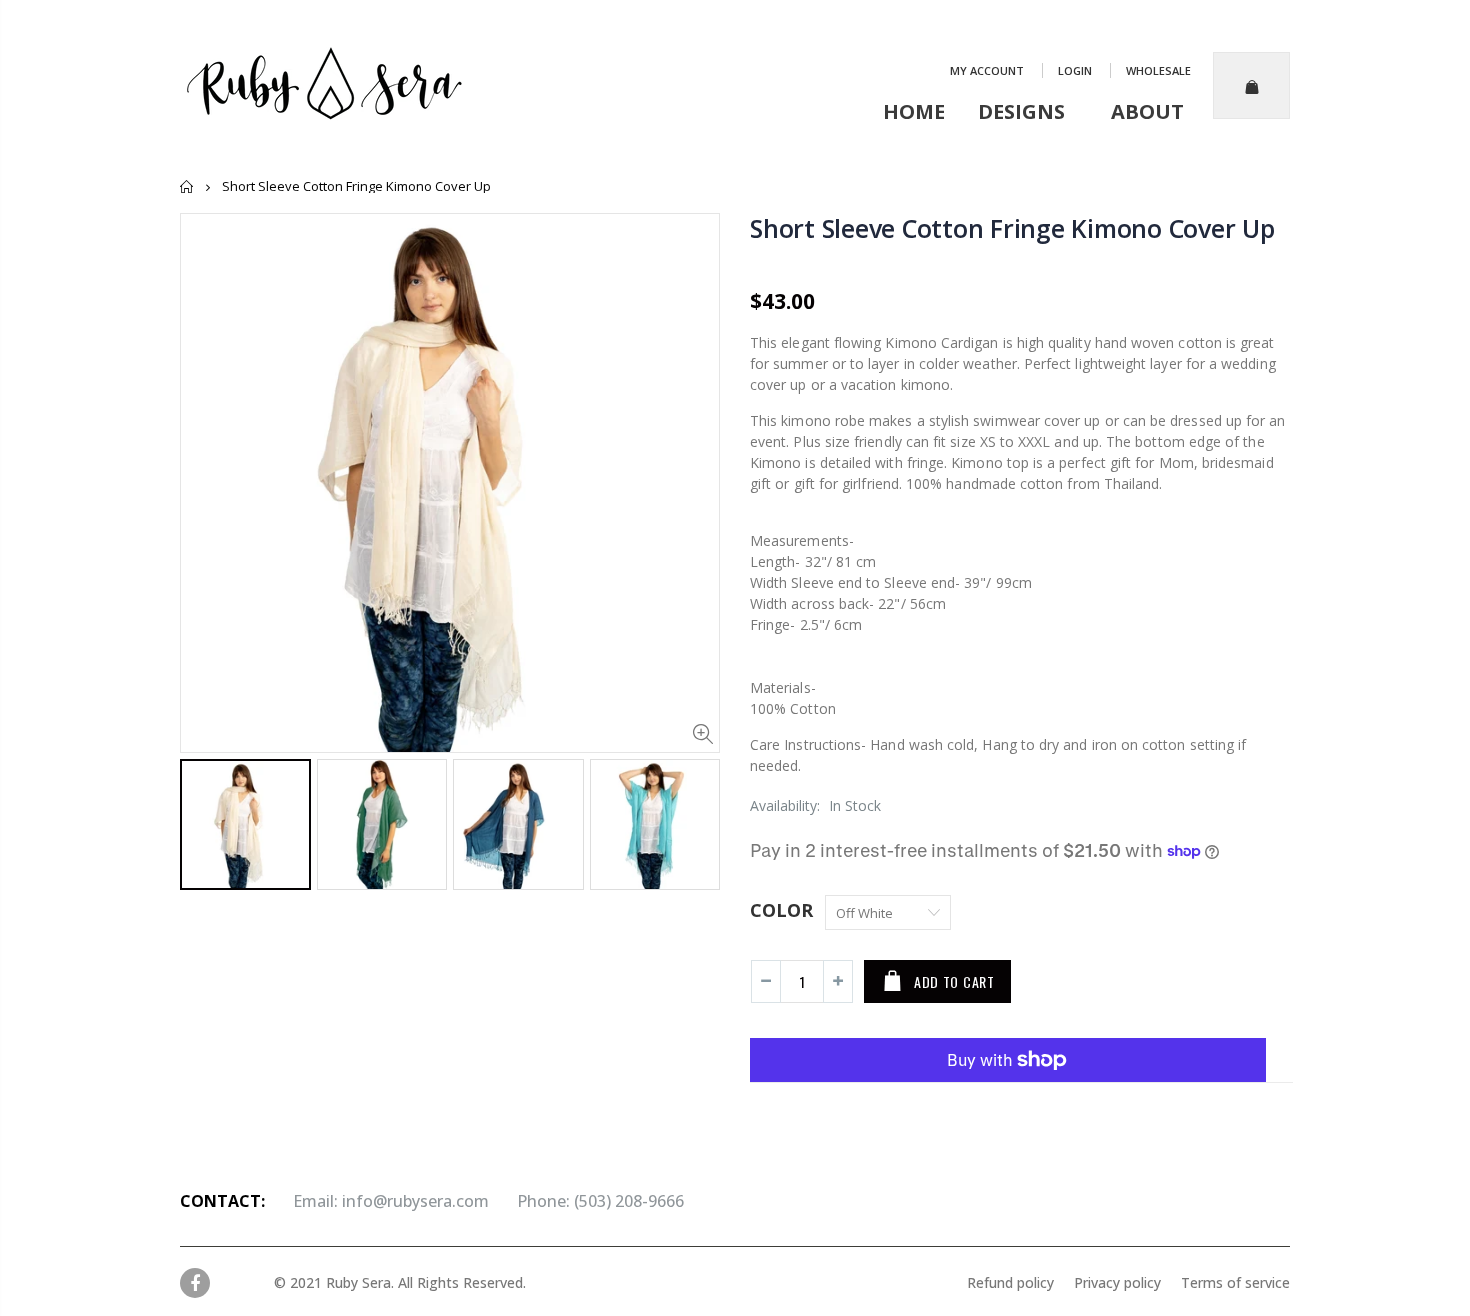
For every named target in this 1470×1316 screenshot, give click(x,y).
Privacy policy (1107, 1282)
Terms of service (1225, 1282)
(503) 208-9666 (629, 1201)
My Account (988, 70)
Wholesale (1158, 70)
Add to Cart (954, 981)
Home (187, 186)
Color (781, 910)
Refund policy (1010, 1282)
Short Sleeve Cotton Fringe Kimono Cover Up (1012, 228)
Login (1076, 70)
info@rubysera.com (415, 1201)
